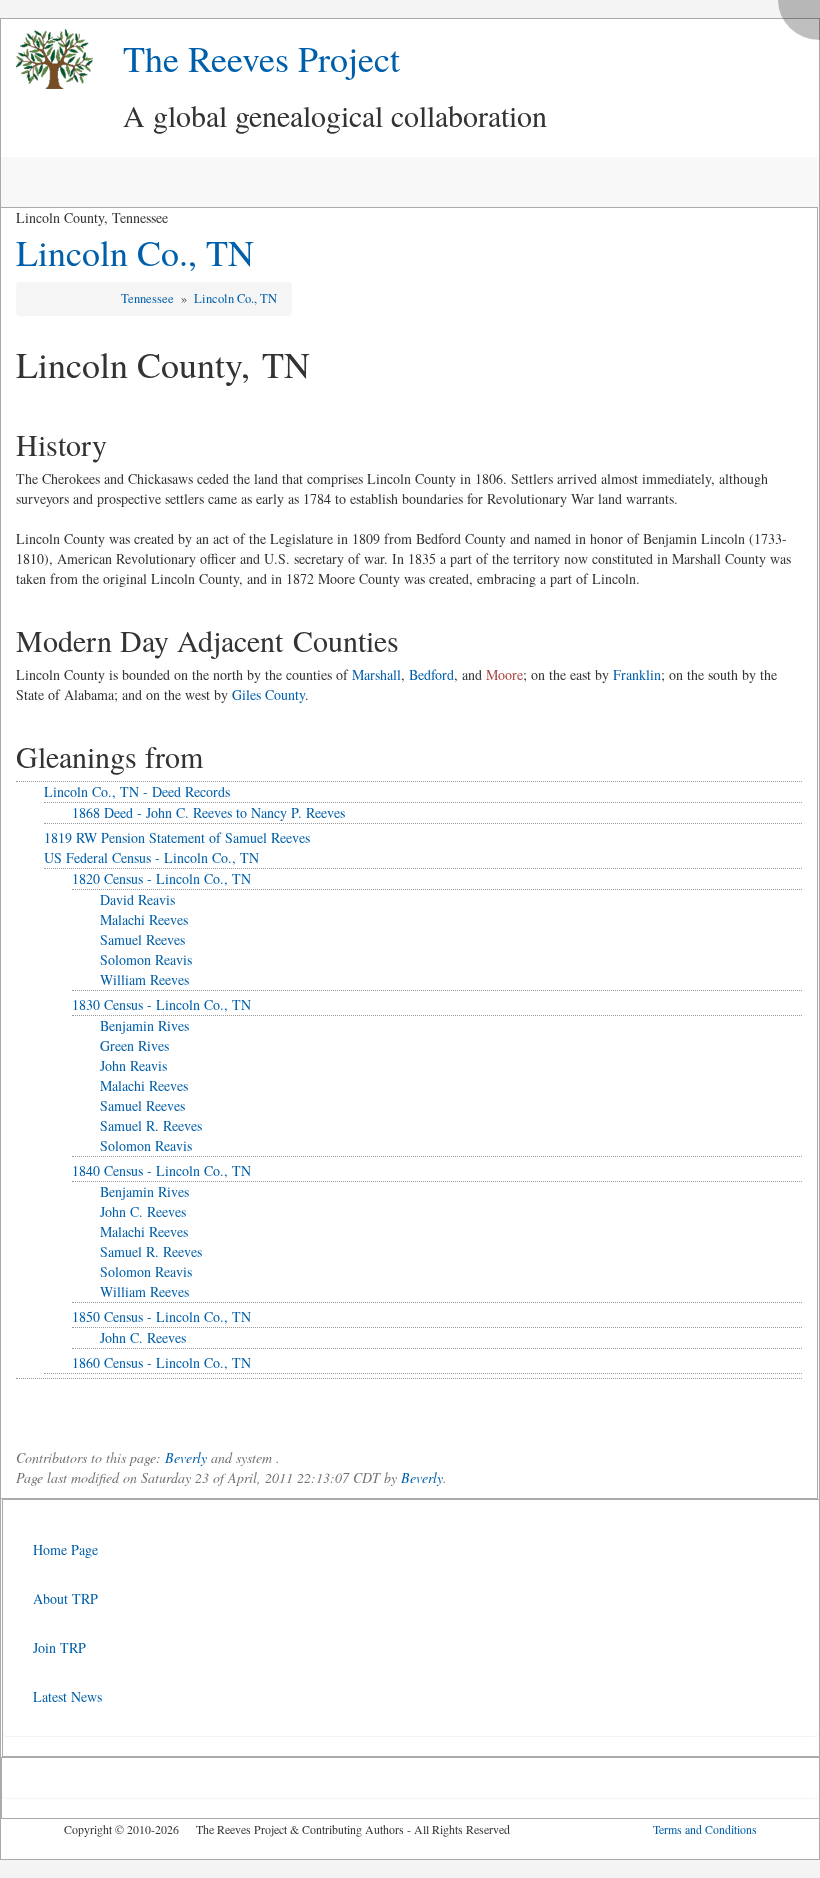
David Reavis (137, 899)
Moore (504, 674)
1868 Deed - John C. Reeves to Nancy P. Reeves (208, 812)
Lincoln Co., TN (135, 252)
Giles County (268, 694)
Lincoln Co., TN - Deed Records (137, 791)
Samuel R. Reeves (151, 1125)
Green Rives (134, 1045)
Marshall (376, 674)
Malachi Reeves (144, 919)
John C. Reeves (143, 1211)
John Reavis (133, 1065)
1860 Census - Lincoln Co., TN (161, 1362)
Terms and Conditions (705, 1829)
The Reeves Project (261, 58)
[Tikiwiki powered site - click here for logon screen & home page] (47, 59)
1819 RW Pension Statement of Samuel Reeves (177, 837)
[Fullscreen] (804, 14)
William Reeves (144, 979)
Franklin (637, 674)
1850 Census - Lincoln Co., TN (161, 1316)
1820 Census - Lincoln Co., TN (161, 878)
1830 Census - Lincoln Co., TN (161, 1004)
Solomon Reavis (146, 959)
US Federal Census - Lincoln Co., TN (151, 857)
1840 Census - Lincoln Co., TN (161, 1170)
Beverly (186, 1457)
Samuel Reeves (142, 939)
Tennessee (149, 298)
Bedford (431, 674)
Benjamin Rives (144, 1025)
